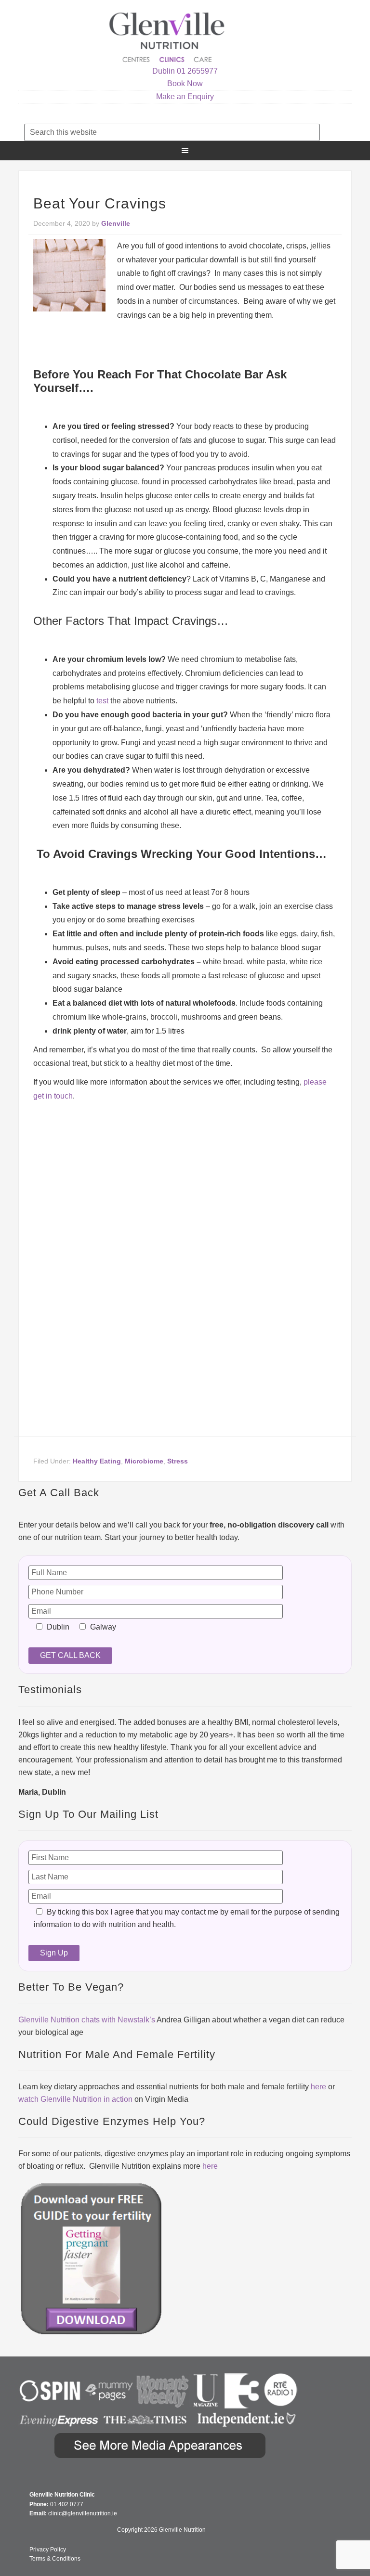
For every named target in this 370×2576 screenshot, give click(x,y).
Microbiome (144, 1461)
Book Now (185, 84)
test (102, 701)
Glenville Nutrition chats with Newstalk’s (87, 2020)
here (318, 2087)
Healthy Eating (97, 1461)
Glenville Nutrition (168, 37)
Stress (178, 1461)
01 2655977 (197, 71)
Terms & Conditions (55, 2559)
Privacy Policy (48, 2550)
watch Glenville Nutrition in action (75, 2099)
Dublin (164, 71)
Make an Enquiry (185, 97)
